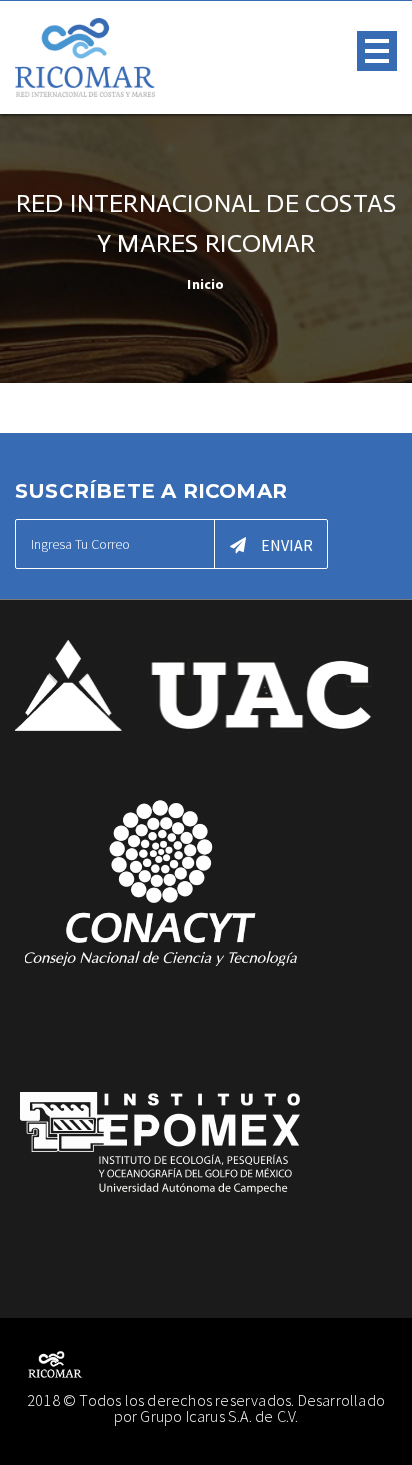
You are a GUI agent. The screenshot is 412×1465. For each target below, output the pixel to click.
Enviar (287, 545)
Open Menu (377, 51)
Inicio (205, 284)
